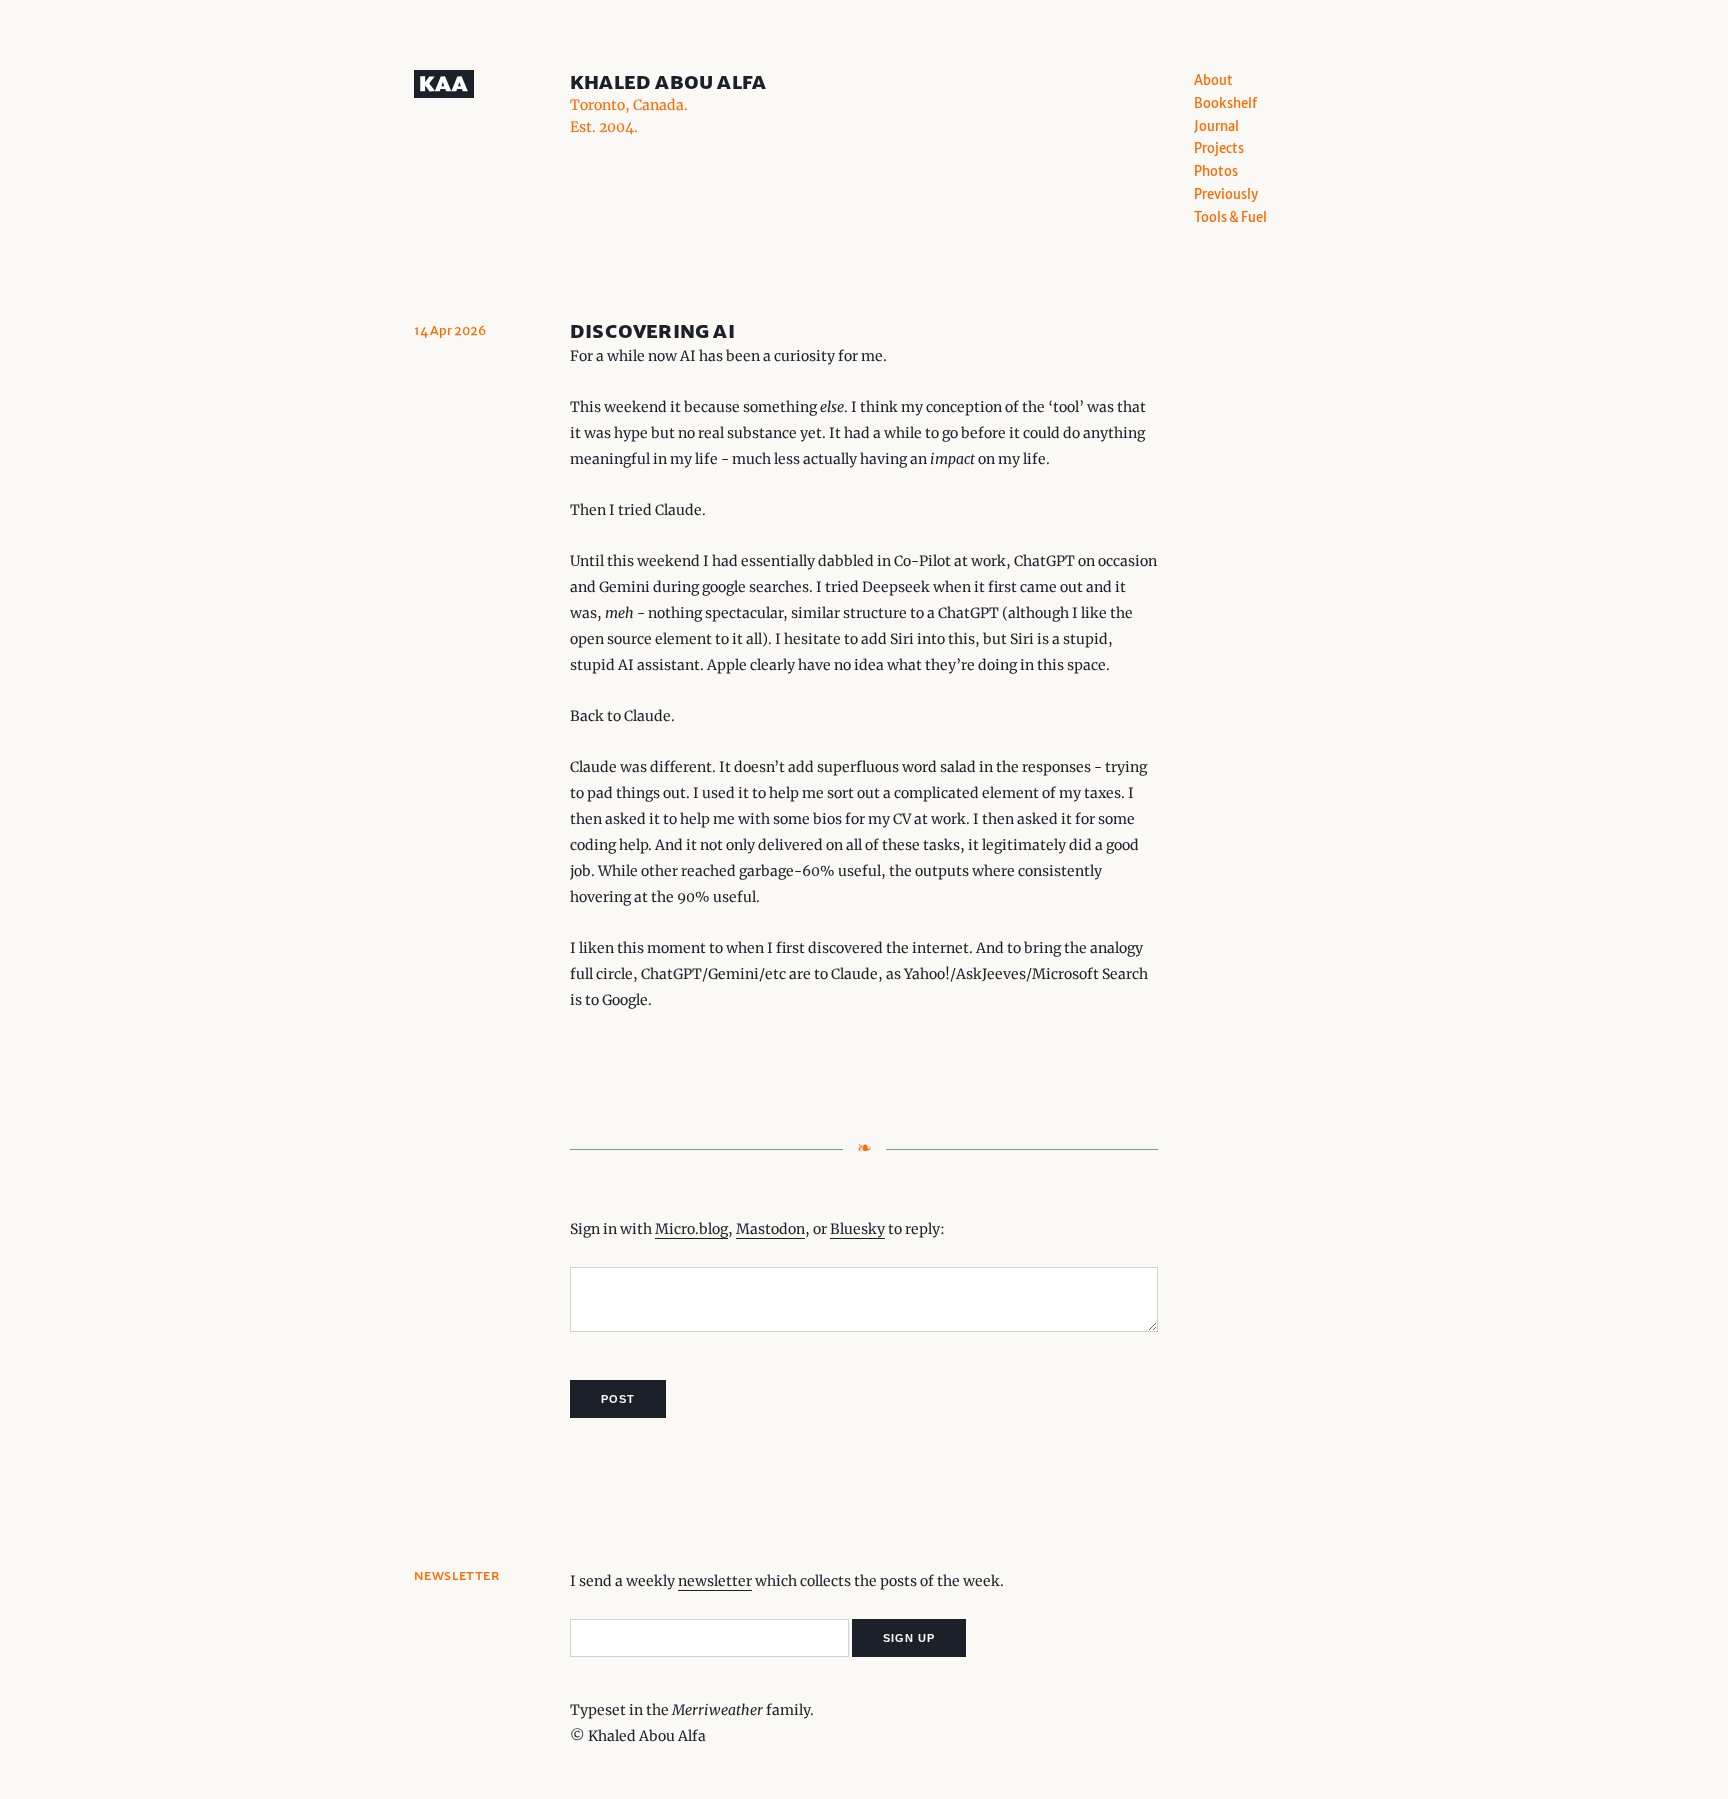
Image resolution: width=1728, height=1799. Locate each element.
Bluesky (857, 1229)
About (1213, 80)
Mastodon (770, 1229)
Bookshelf (1225, 103)
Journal (1216, 126)
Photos (1216, 171)
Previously (1226, 194)
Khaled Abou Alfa (668, 81)
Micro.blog (691, 1229)
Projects (1219, 148)
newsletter (715, 1581)
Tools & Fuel (1230, 217)
